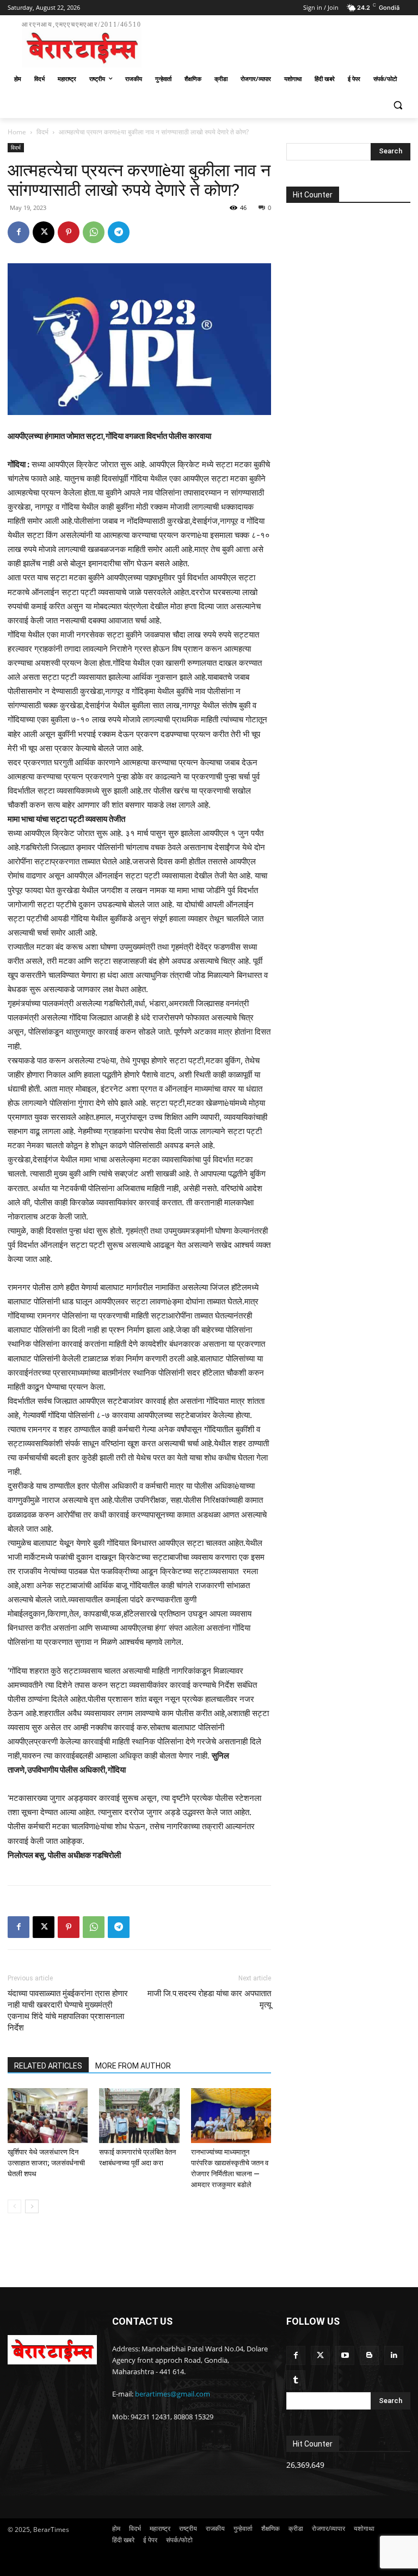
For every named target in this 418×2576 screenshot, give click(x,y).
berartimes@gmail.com (173, 2394)
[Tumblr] (296, 2380)
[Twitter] (320, 2355)
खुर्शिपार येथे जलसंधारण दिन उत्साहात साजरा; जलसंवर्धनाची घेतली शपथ (46, 2163)
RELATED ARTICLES (48, 2066)
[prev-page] (14, 2206)
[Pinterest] (69, 232)
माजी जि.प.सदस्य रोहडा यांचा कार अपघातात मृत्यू (209, 1999)
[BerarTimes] (52, 2350)
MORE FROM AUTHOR (133, 2066)
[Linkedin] (394, 2355)
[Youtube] (345, 2355)
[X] (44, 232)
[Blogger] (369, 2355)
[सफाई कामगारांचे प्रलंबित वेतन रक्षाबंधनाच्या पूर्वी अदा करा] (139, 2116)
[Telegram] (119, 232)
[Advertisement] (283, 42)
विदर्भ (42, 132)
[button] (398, 105)
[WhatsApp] (94, 232)
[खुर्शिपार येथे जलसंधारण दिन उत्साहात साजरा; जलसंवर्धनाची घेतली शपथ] (48, 2116)
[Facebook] (19, 232)
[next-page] (32, 2206)
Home (17, 132)
